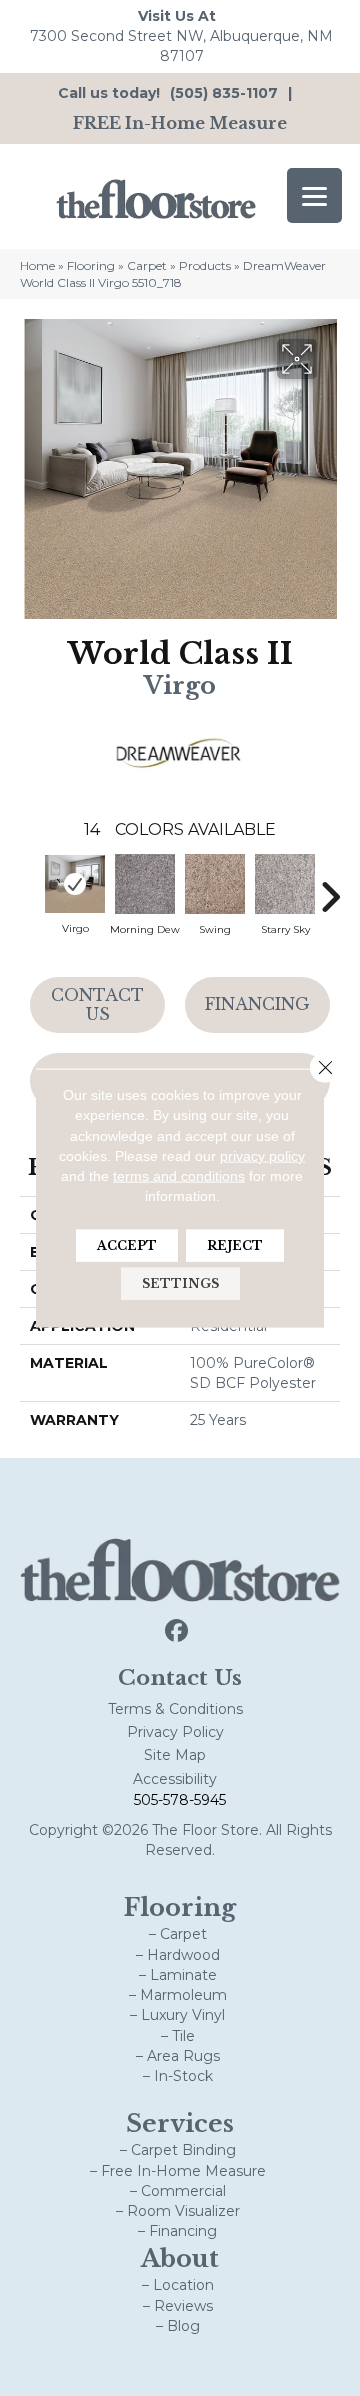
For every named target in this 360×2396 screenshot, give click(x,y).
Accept (127, 1244)
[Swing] (215, 884)
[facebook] (177, 1631)
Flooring (91, 265)
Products (205, 265)
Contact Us (97, 1004)
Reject (235, 1244)
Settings (180, 1282)
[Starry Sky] (285, 884)
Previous (30, 887)
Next (330, 887)
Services (180, 2123)
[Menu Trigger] (314, 195)
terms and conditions (179, 1176)
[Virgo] (75, 884)
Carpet (147, 265)
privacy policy (262, 1156)
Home (37, 265)
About (180, 2258)
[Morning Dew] (145, 884)
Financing (257, 1004)
